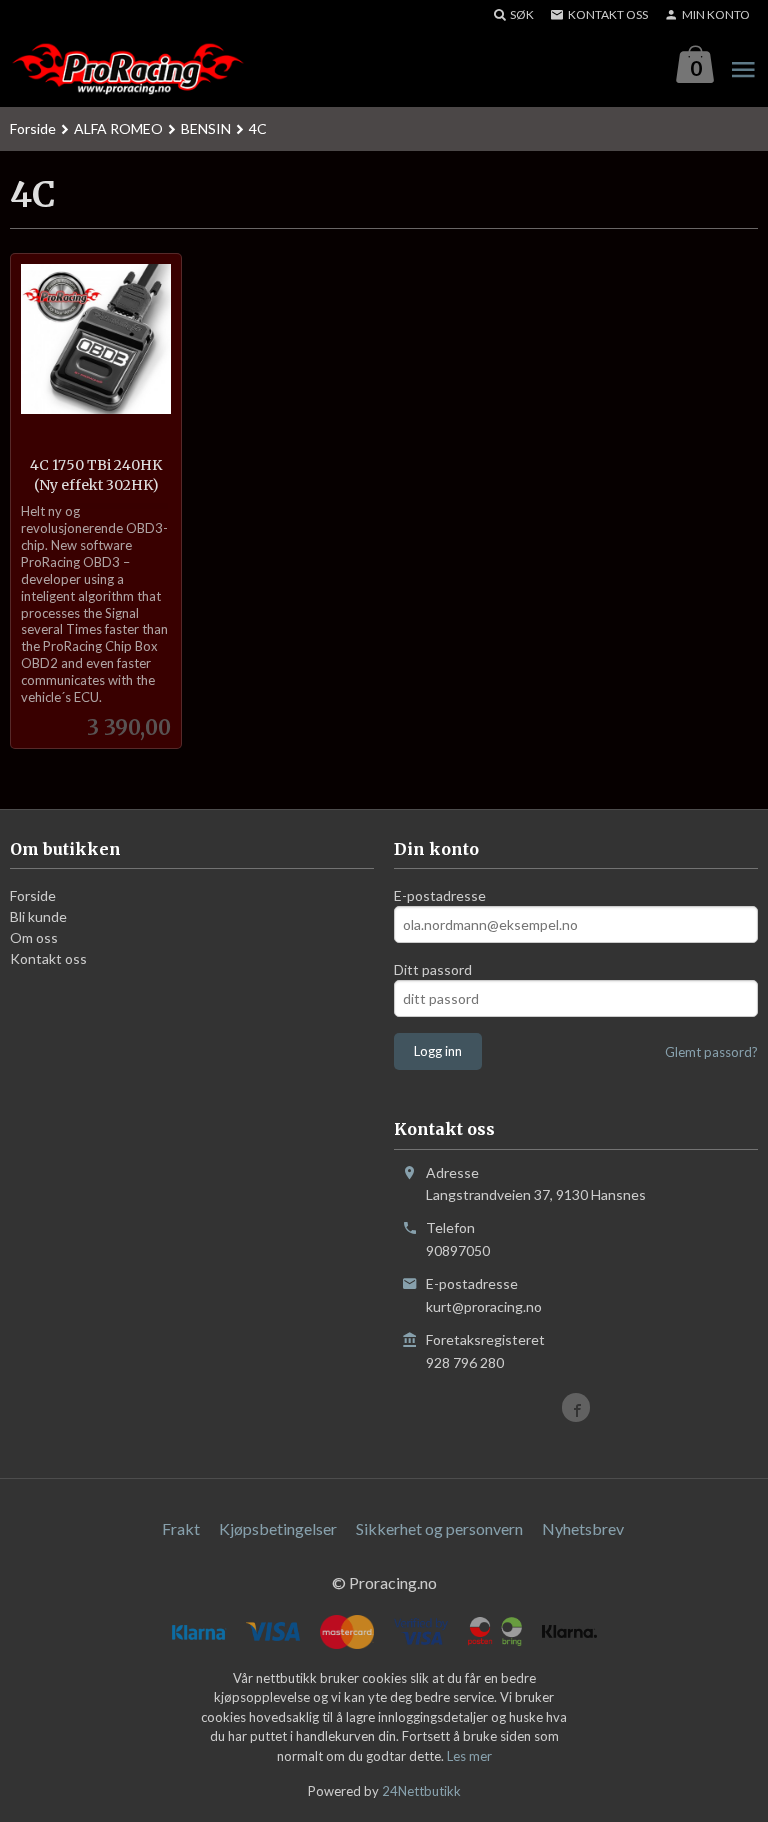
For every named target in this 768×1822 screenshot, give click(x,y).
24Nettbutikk (421, 1791)
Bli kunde (38, 916)
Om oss (34, 937)
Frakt (181, 1528)
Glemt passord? (711, 1052)
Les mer (469, 1756)
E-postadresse (440, 895)
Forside (33, 128)
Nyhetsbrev (583, 1528)
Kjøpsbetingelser (278, 1528)
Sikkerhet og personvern (439, 1528)
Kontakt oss (48, 958)
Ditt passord (433, 969)
